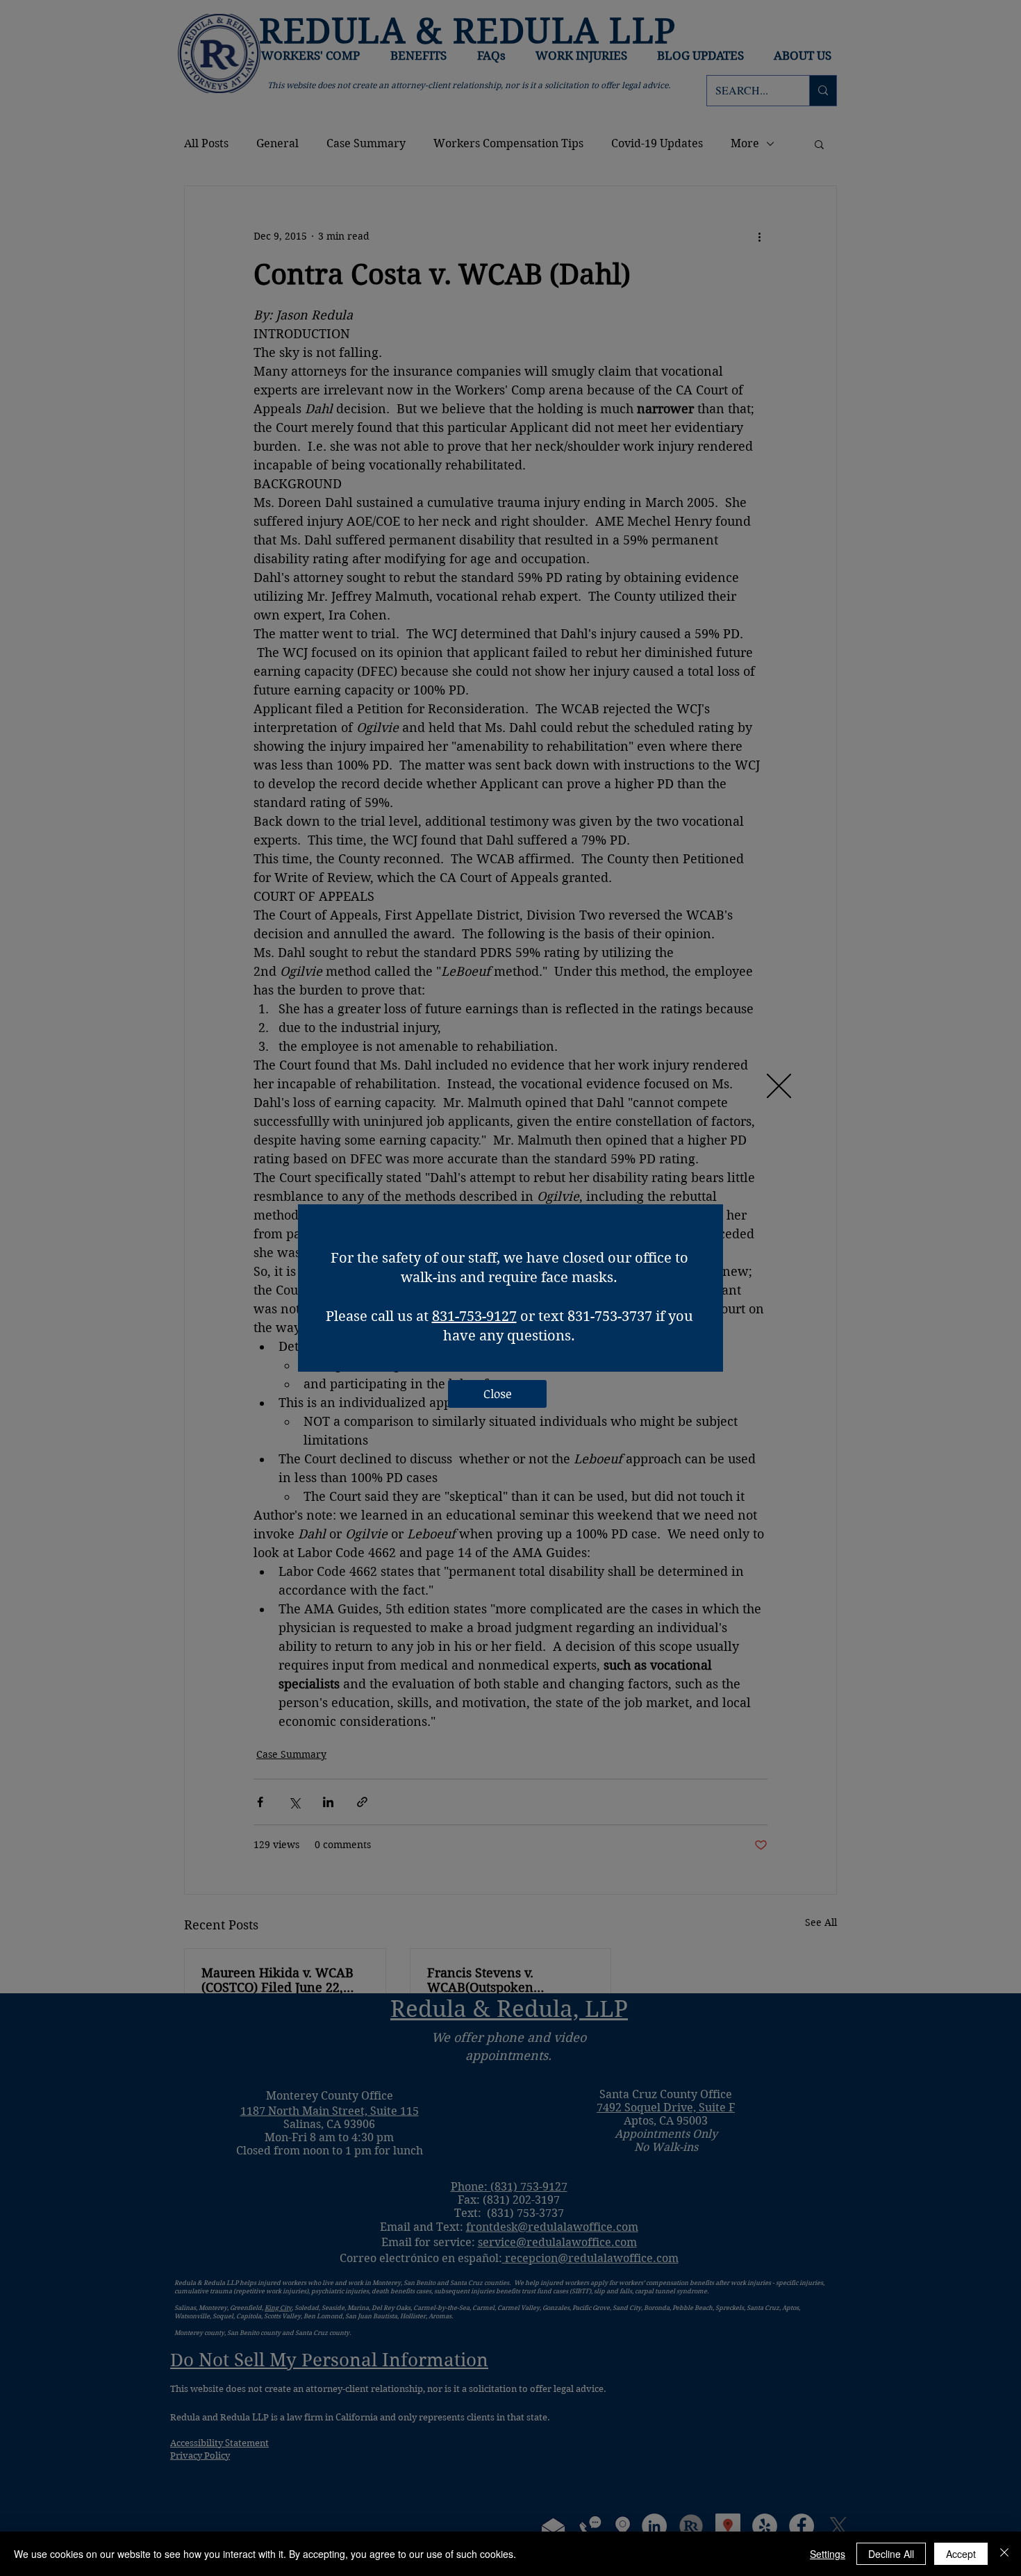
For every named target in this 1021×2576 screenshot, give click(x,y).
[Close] (1004, 2554)
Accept (961, 2554)
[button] (779, 1086)
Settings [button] (828, 2554)
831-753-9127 (474, 1316)
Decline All (891, 2554)
